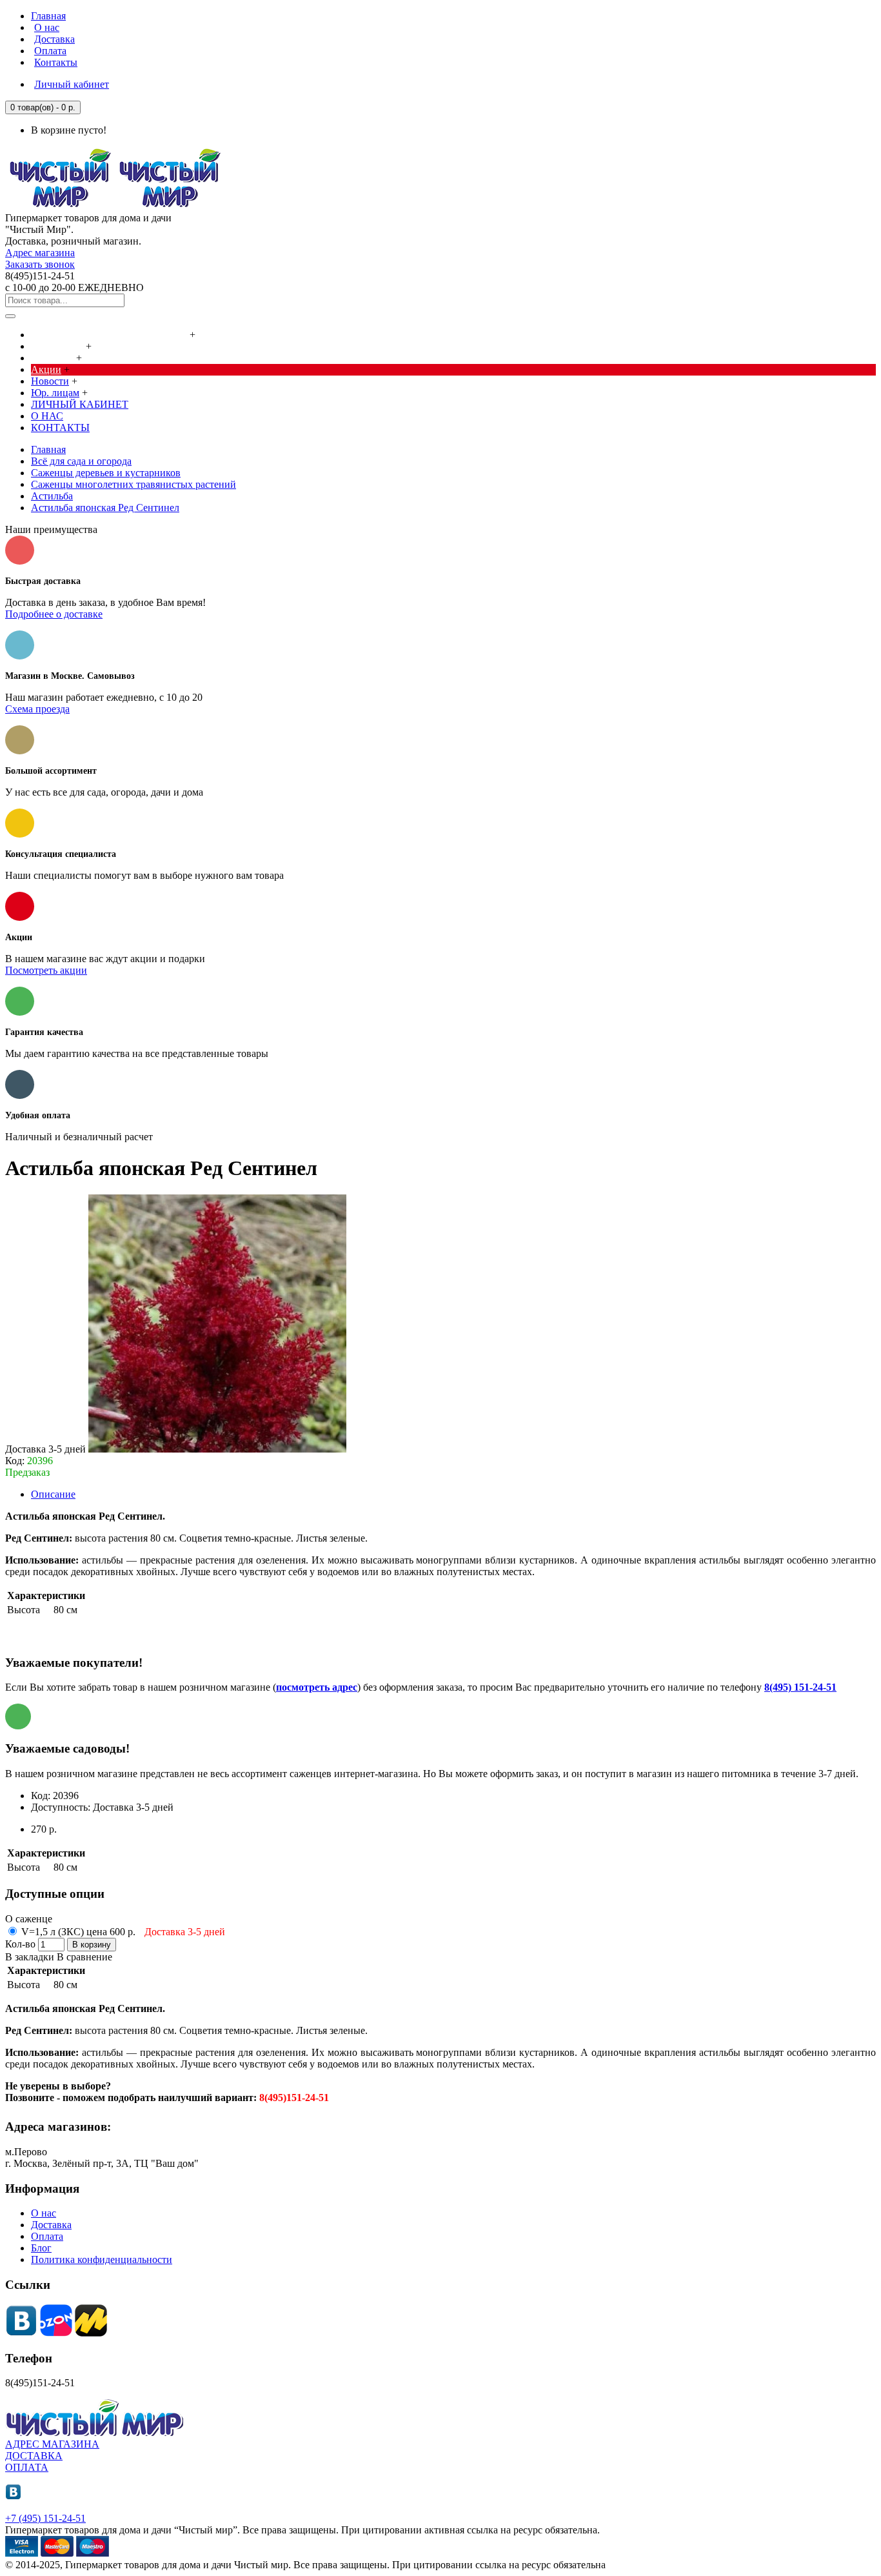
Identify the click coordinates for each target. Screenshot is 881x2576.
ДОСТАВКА (34, 2456)
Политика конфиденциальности (102, 2259)
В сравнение (84, 1957)
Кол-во (20, 1944)
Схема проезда (37, 709)
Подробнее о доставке (54, 614)
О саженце (29, 1919)
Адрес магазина (40, 253)
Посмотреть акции (46, 970)
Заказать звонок (40, 264)
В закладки (30, 1957)
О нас (44, 2213)
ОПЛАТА (27, 2467)
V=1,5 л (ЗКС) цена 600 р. (122, 1932)
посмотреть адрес (317, 1687)
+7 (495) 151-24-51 (45, 2518)
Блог (41, 2248)
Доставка (51, 2225)
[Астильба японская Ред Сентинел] (217, 1449)
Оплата (47, 2236)
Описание (53, 1494)
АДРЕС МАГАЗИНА (52, 2444)
